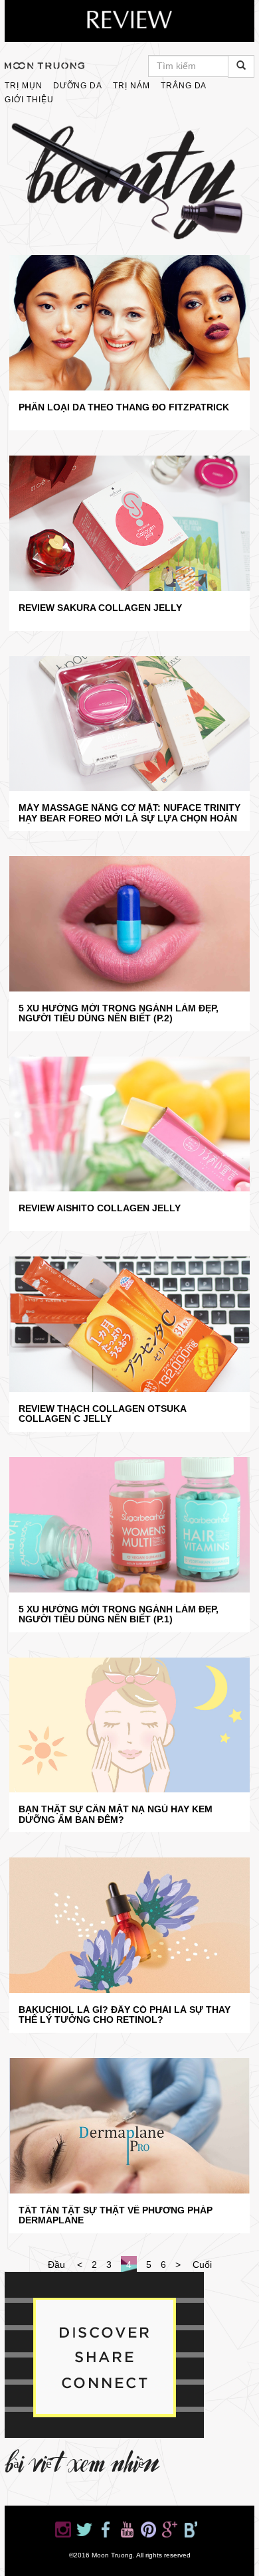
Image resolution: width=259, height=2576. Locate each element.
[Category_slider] (129, 183)
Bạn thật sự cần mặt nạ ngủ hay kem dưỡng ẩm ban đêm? (116, 1814)
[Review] (129, 21)
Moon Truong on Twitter (84, 2530)
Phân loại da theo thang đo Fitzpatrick (124, 407)
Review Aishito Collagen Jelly (100, 1208)
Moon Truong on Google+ (169, 2530)
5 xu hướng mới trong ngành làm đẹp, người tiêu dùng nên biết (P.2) (119, 1013)
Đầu (56, 2265)
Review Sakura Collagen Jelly (100, 608)
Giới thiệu (29, 100)
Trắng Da (184, 86)
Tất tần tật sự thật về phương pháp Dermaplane (116, 2215)
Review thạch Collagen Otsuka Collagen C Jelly (102, 1414)
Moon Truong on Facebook (106, 2530)
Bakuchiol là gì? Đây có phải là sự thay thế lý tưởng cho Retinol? (125, 2015)
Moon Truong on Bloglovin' (191, 2530)
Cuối (202, 2265)
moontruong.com (44, 66)
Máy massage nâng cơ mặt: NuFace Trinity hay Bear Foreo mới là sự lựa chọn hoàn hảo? (129, 813)
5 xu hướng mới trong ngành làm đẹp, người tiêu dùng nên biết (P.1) (119, 1614)
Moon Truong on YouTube (127, 2530)
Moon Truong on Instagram (63, 2530)
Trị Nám (131, 86)
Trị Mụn (24, 86)
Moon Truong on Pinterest (148, 2530)
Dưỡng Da (78, 86)
